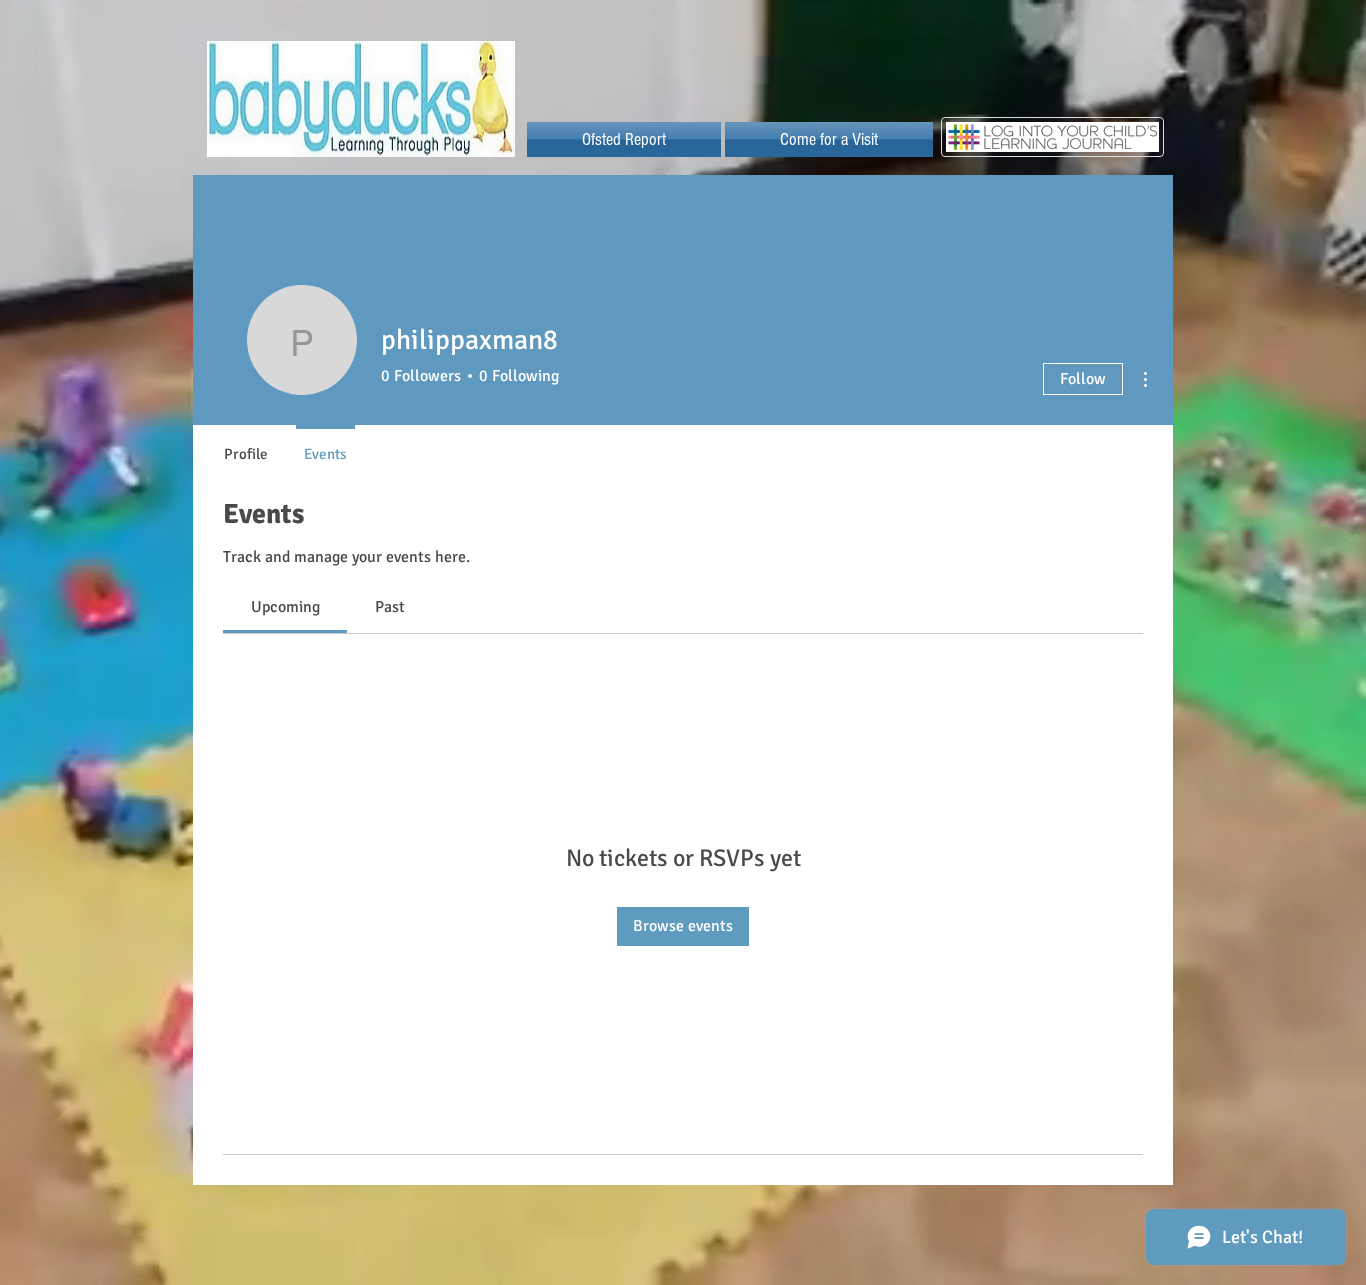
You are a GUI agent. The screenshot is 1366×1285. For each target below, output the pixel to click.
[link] (285, 607)
